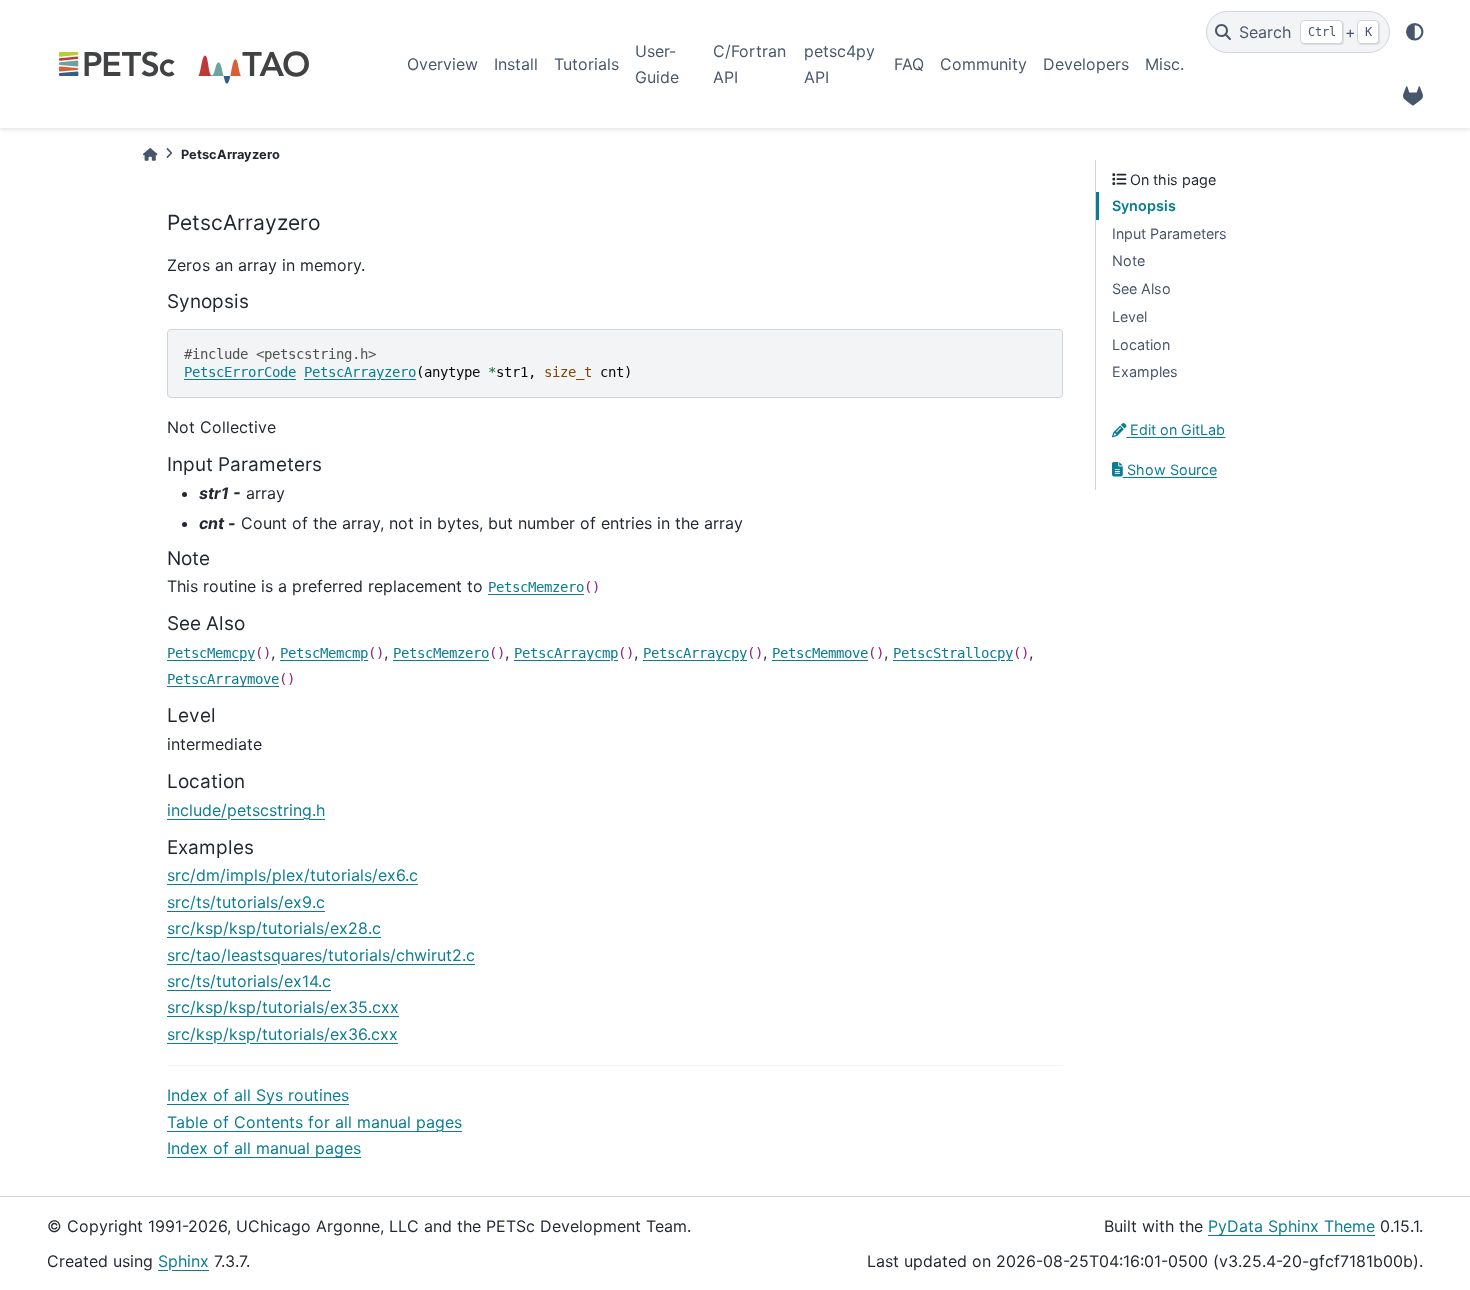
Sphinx (183, 1261)
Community (983, 64)
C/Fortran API (749, 64)
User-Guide (657, 64)
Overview (442, 64)
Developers (1086, 64)
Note (1128, 260)
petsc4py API (839, 64)
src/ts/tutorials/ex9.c (246, 902)
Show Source (1170, 469)
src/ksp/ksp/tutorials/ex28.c (274, 928)
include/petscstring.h (246, 810)
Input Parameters (1169, 233)
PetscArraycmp (566, 653)
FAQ (909, 64)
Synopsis (1144, 205)
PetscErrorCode (240, 372)
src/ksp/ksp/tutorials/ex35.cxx (283, 1007)
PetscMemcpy (211, 653)
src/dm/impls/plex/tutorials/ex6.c (292, 875)
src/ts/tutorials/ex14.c (249, 981)
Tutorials (586, 64)
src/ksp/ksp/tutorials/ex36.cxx (282, 1034)
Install (516, 64)
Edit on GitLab (1175, 429)
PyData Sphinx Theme (1291, 1226)
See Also (1141, 288)
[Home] (150, 154)
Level (1129, 316)
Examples (1145, 371)
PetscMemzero (536, 587)
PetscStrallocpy (953, 653)
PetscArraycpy (695, 653)
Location (1141, 344)
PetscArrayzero (360, 372)
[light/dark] (1415, 32)
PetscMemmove (820, 653)
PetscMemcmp (324, 653)
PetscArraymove (223, 679)
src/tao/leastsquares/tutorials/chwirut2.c (321, 955)
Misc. (1164, 64)
